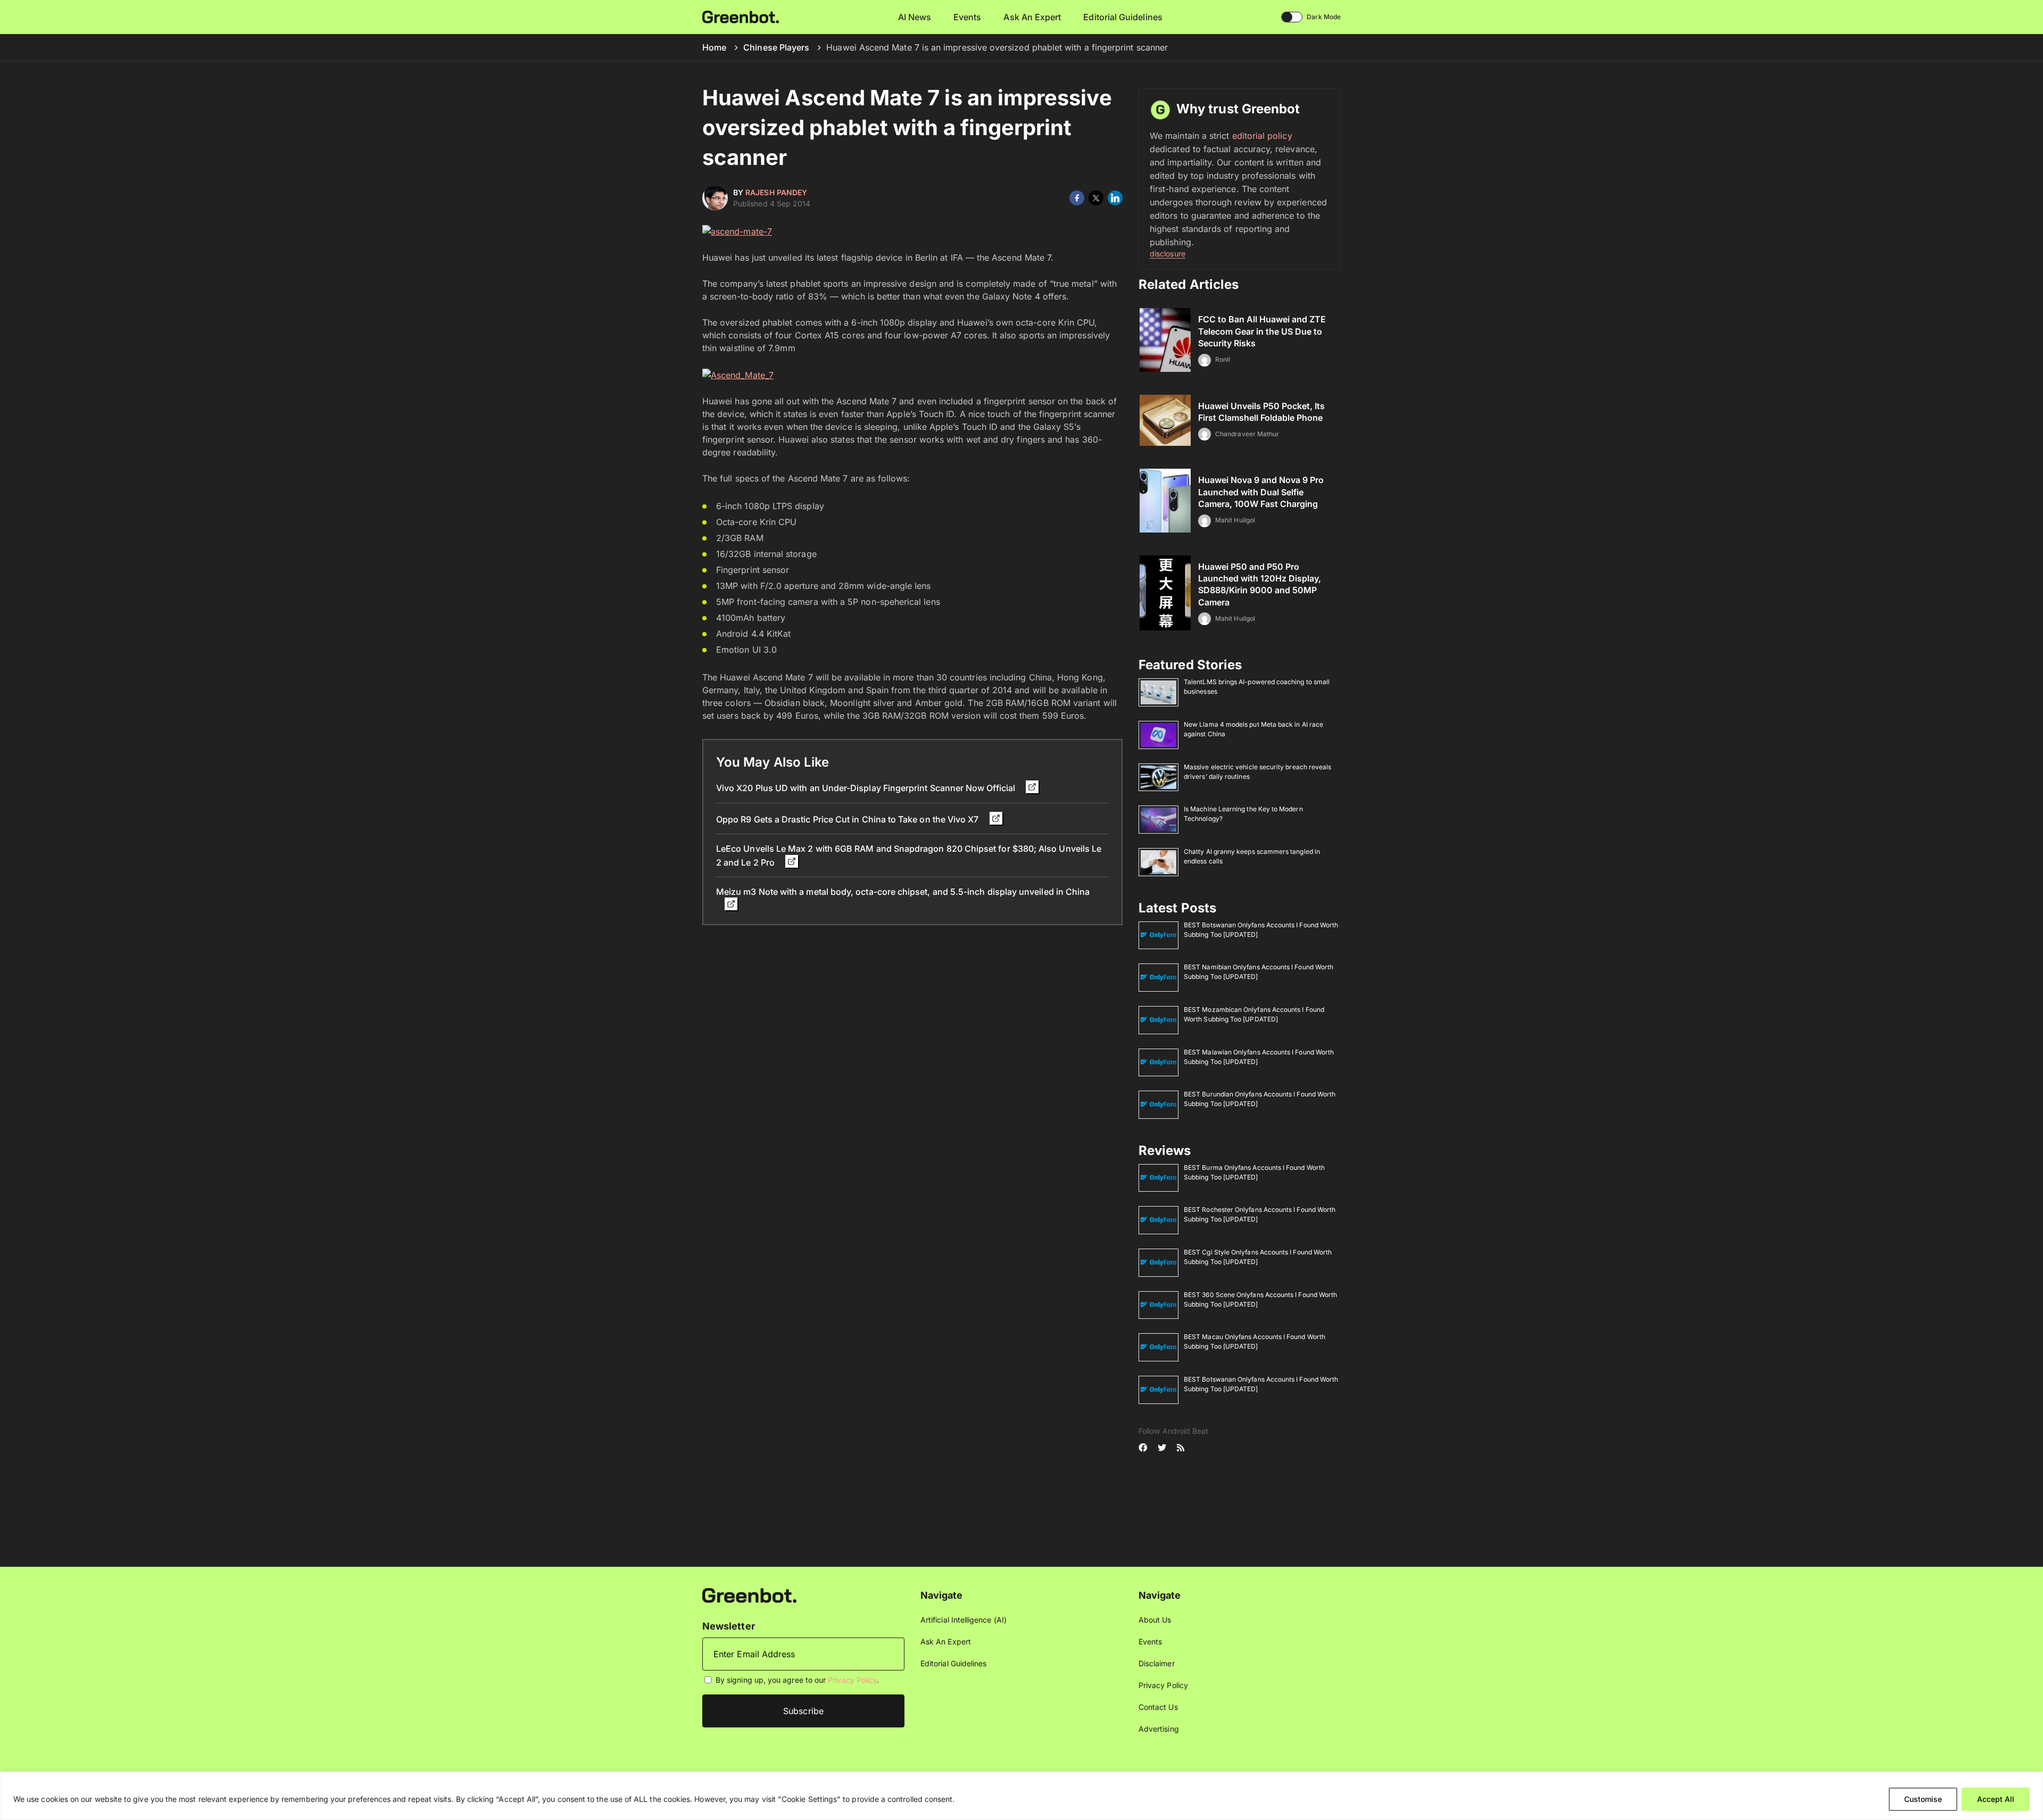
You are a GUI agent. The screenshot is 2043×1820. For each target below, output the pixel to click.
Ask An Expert (1032, 17)
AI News (915, 17)
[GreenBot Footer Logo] (749, 1595)
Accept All (1996, 1799)
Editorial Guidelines (1123, 17)
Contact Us (1158, 1707)
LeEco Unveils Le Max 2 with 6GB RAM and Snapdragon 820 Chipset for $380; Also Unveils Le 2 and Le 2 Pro (909, 855)
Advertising (1159, 1729)
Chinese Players (776, 47)
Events (967, 17)
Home (714, 47)
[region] (1021, 1796)
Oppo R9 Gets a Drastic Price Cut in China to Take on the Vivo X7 (849, 819)
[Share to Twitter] (1096, 198)
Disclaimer (1157, 1663)
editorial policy (1262, 136)
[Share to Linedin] (1115, 198)
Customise (1923, 1799)
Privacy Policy (852, 1680)
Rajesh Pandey (776, 192)
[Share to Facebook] (1077, 198)
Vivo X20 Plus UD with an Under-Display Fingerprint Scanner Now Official (867, 788)
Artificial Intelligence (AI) (964, 1620)
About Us (1155, 1620)
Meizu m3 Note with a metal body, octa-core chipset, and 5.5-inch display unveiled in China (903, 892)
